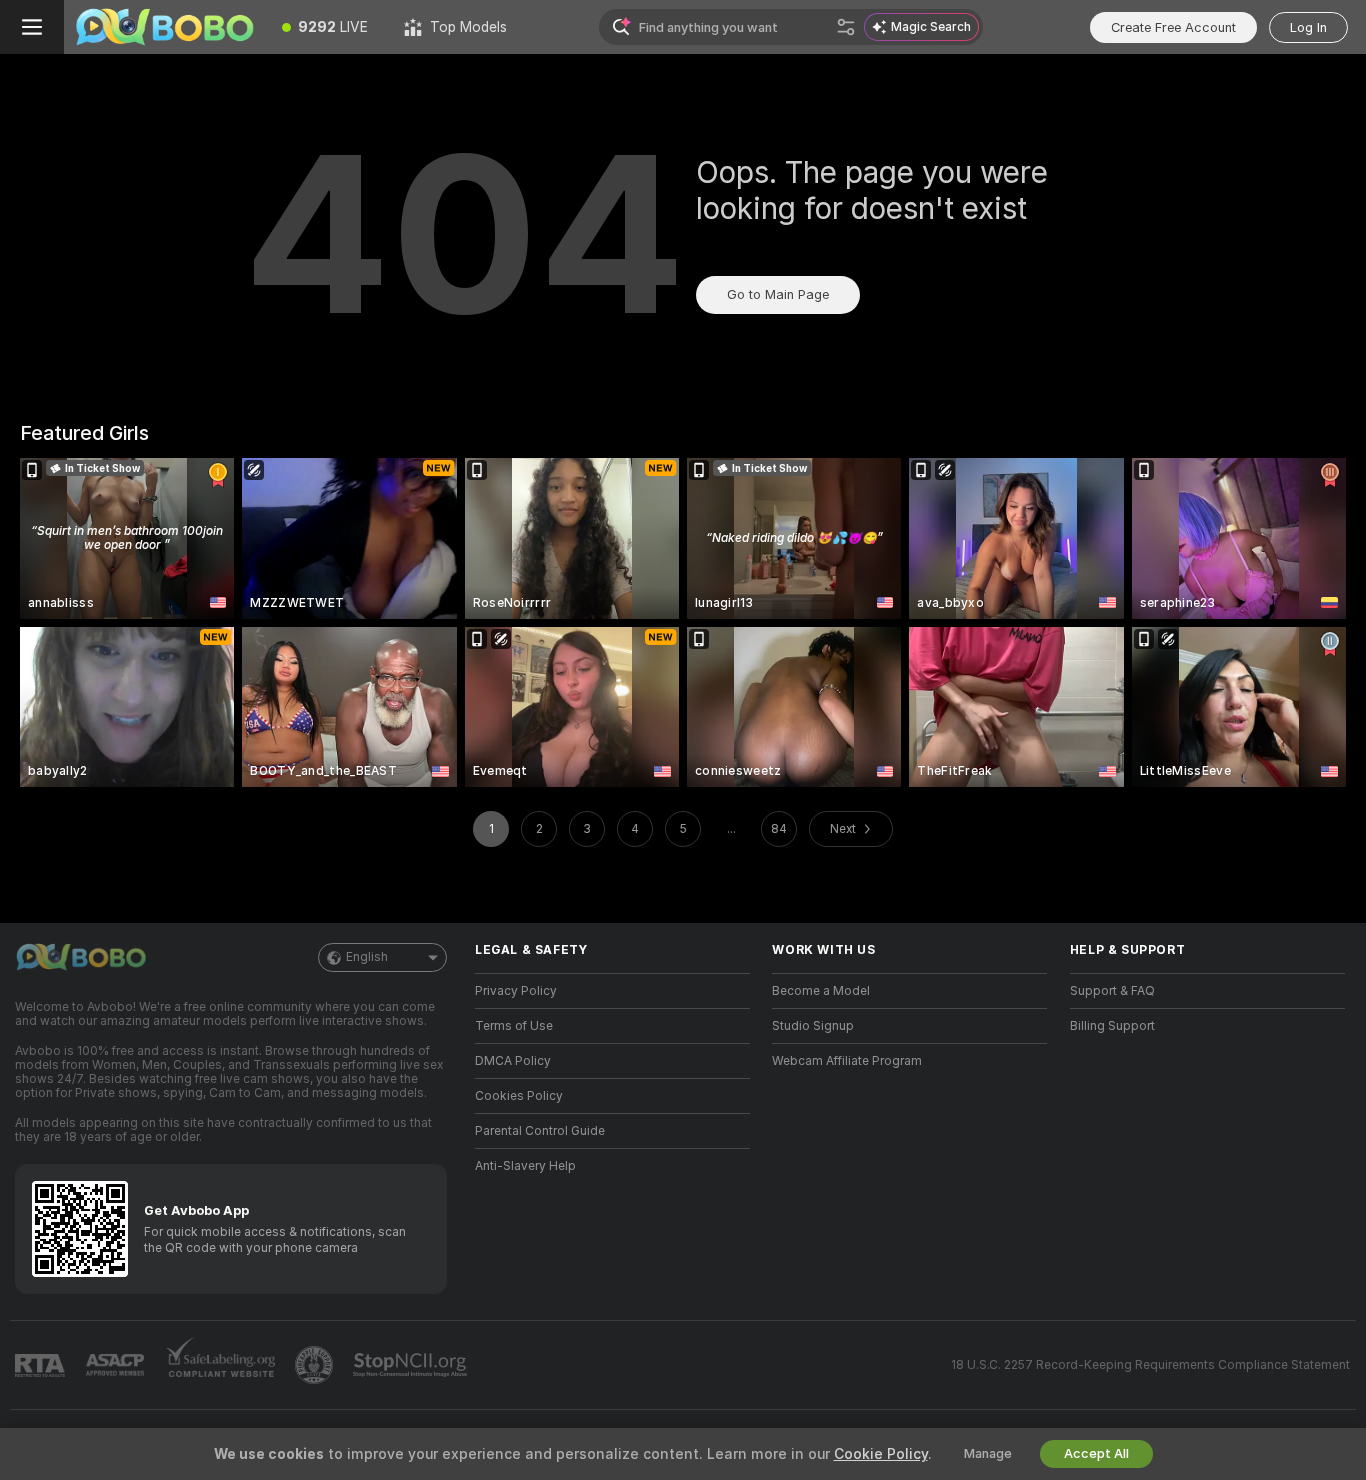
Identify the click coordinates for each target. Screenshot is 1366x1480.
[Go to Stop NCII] (412, 1365)
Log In (1308, 27)
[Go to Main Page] (164, 27)
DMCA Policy (513, 1061)
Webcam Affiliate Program (847, 1061)
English (367, 957)
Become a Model (821, 991)
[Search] (846, 27)
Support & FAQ (1112, 991)
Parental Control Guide (540, 1131)
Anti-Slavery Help (525, 1166)
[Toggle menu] (32, 27)
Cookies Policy (519, 1096)
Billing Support (1112, 1026)
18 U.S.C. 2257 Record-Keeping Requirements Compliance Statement (1150, 1365)
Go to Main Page (778, 294)
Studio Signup (813, 1026)
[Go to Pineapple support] (316, 1365)
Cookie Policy (881, 1454)
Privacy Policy (516, 991)
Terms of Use (514, 1026)
